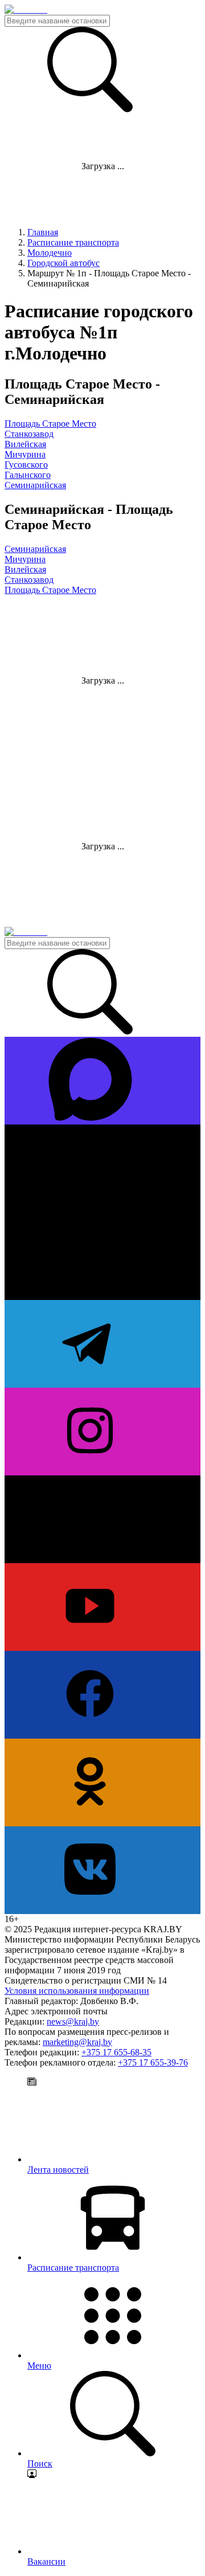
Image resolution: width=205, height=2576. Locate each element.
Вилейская (25, 444)
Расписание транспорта (73, 242)
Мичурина (25, 454)
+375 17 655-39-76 (153, 2062)
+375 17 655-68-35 (116, 2052)
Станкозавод (29, 434)
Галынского (28, 475)
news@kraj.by (73, 2021)
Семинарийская (35, 485)
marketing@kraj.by (77, 2042)
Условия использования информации (77, 1991)
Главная (43, 232)
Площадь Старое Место (50, 424)
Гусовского (26, 465)
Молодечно (50, 253)
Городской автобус (63, 263)
